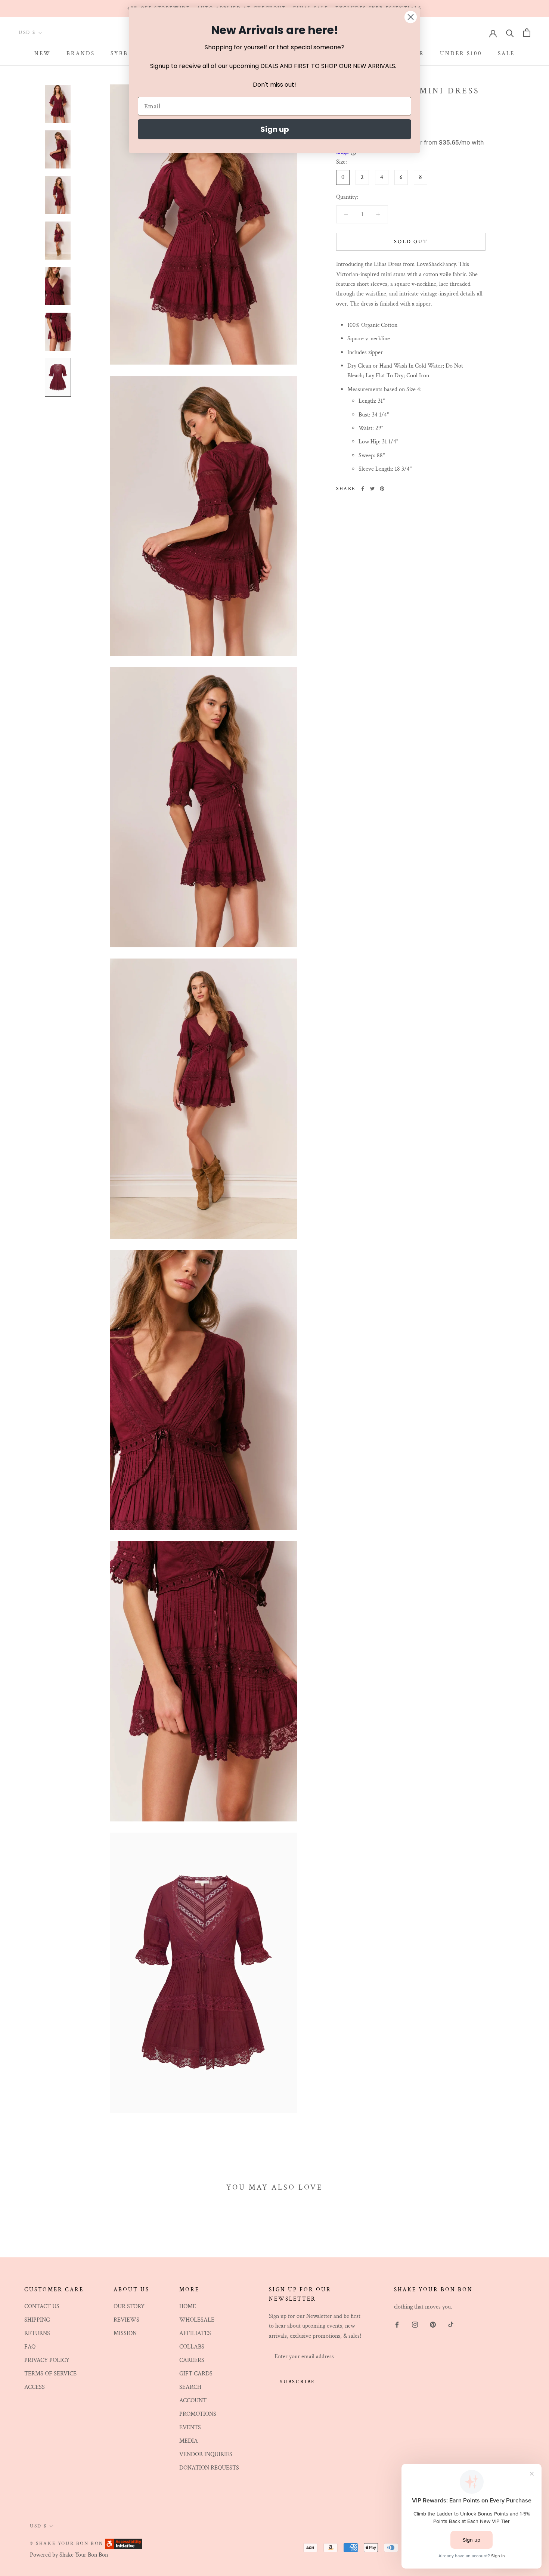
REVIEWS (126, 2320)
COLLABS (192, 2347)
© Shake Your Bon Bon (67, 2544)
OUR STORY (129, 2306)
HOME (188, 2306)
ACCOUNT (193, 2401)
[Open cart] (527, 33)
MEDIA (189, 2441)
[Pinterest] (382, 489)
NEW (43, 54)
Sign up (275, 129)
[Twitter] (372, 489)
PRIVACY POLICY (47, 2360)
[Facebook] (363, 489)
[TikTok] (451, 2325)
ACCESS (35, 2387)
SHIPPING (37, 2320)
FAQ (30, 2347)
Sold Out (411, 242)
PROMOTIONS (198, 2414)
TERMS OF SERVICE (50, 2374)
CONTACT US (42, 2306)
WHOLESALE (197, 2320)
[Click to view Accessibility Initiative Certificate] (124, 2543)
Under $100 (461, 54)
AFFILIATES (195, 2333)
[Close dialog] (411, 17)
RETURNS (37, 2333)
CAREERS (192, 2360)
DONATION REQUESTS (209, 2468)
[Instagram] (415, 2325)
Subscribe (297, 2382)
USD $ (27, 33)
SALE (506, 54)
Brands (81, 54)
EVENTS (190, 2428)
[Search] (510, 33)
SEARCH (190, 2387)
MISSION (125, 2333)
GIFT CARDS (196, 2374)
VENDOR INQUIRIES (206, 2454)
